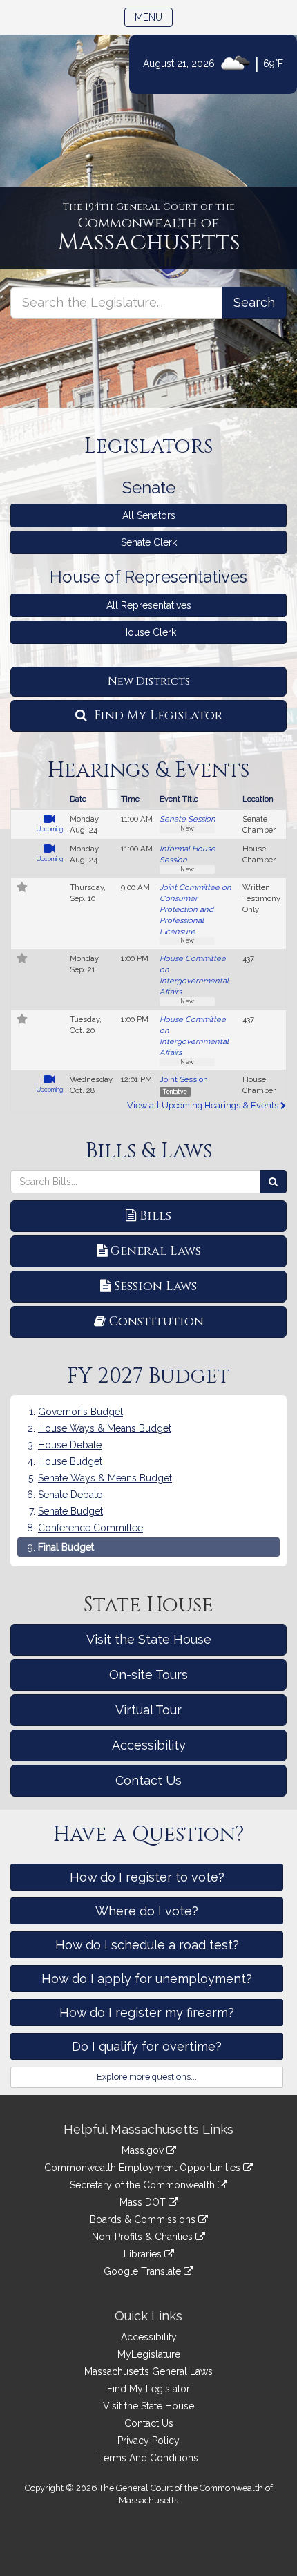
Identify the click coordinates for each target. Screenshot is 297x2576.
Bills (155, 1216)
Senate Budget (70, 1511)
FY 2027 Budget (148, 1376)
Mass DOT (144, 2202)
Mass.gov (144, 2150)
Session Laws (155, 1286)
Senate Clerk (149, 542)
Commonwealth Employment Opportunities (144, 2168)
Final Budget (66, 1547)
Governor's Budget (80, 1412)
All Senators (149, 515)
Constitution (156, 1322)
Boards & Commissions (144, 2219)
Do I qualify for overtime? (147, 2046)
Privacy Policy (148, 2441)
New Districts (149, 681)
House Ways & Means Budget (105, 1428)
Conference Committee (90, 1528)
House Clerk (148, 632)
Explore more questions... (147, 2077)
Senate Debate (70, 1495)
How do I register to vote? (147, 1877)
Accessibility (149, 1745)
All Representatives (149, 605)
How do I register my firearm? (147, 2012)
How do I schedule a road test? (147, 1945)
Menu (154, 17)
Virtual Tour (148, 1710)
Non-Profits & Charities (144, 2237)
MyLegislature (149, 2354)
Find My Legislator (156, 716)
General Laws (156, 1251)
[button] (22, 889)
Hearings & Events (148, 770)
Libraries (144, 2254)
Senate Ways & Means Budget (105, 1478)
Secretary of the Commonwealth (144, 2185)
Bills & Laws (149, 1151)
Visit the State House (149, 1639)
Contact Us (148, 1780)
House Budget (70, 1461)
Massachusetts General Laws (148, 2371)
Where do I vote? (147, 1911)
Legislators (148, 446)
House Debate (70, 1445)
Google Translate (144, 2271)
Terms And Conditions (148, 2458)
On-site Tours (148, 1675)
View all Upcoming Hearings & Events (204, 1105)
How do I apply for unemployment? (147, 1979)
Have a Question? (149, 1835)
